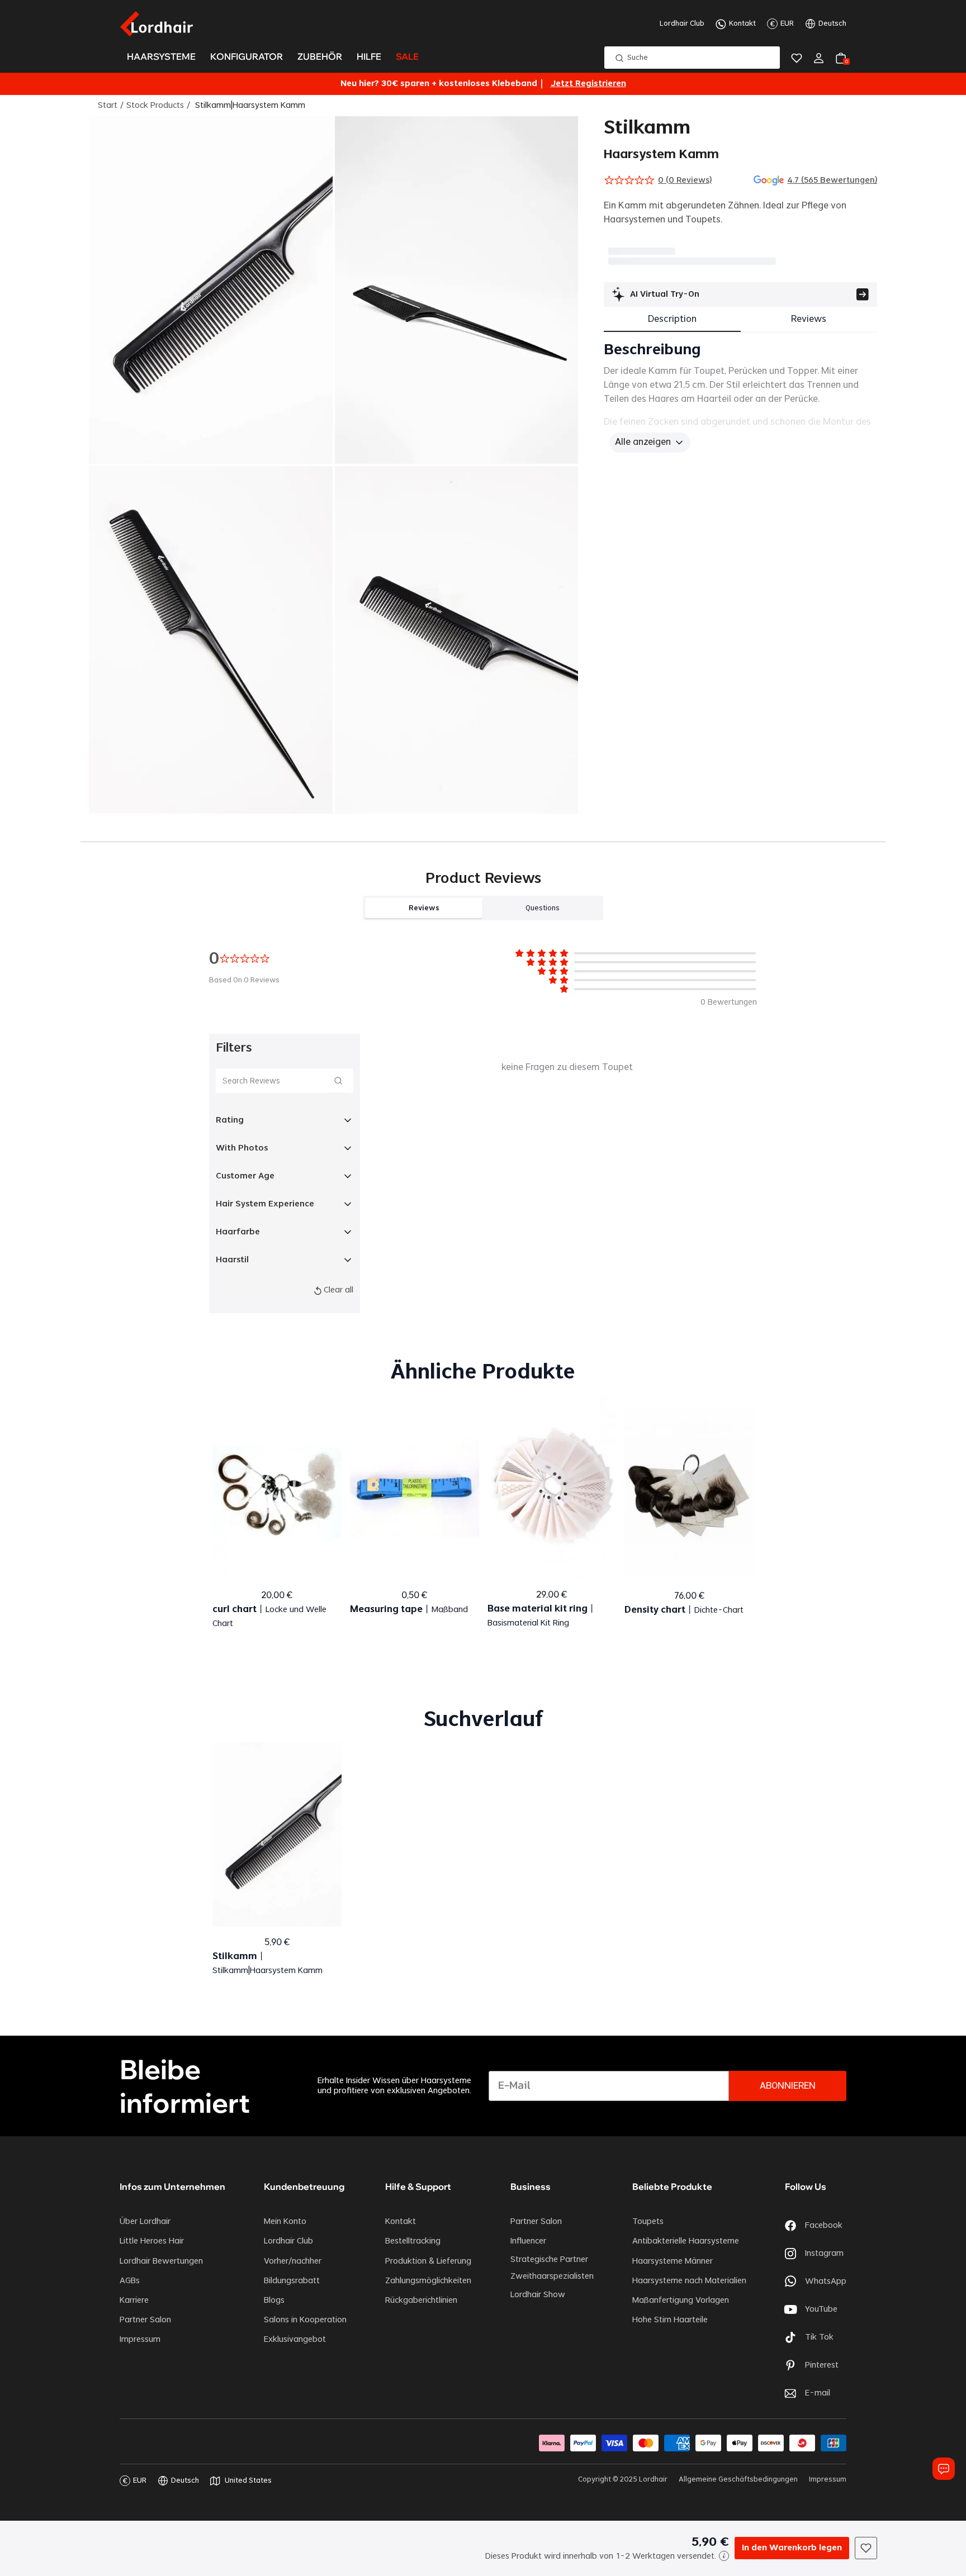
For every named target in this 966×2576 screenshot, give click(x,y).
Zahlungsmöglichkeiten (428, 2281)
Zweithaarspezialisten (552, 2276)
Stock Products (155, 106)
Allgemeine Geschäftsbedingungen (738, 2479)
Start (108, 106)
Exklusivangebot (295, 2340)
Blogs (274, 2301)
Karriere (134, 2301)
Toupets (648, 2222)
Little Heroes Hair (152, 2241)
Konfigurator (247, 57)
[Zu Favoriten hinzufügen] (866, 2548)
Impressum (140, 2340)
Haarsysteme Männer (673, 2261)
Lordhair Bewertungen (161, 2261)
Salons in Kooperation (305, 2320)
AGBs (130, 2281)
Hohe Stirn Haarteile (670, 2320)
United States (248, 2480)
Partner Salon (145, 2320)
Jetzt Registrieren (588, 84)
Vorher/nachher (293, 2261)
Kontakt (742, 23)
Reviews (809, 319)
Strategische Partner (549, 2260)
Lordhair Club (682, 23)
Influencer (528, 2241)
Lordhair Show (538, 2295)
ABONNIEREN (788, 2086)
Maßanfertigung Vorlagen (681, 2301)
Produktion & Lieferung (428, 2261)
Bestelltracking (413, 2241)
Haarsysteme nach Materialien (689, 2281)
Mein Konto (285, 2222)
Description (672, 319)
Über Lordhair (145, 2222)
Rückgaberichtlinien (421, 2301)
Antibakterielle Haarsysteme (686, 2241)
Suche (638, 58)
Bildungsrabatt (292, 2281)
